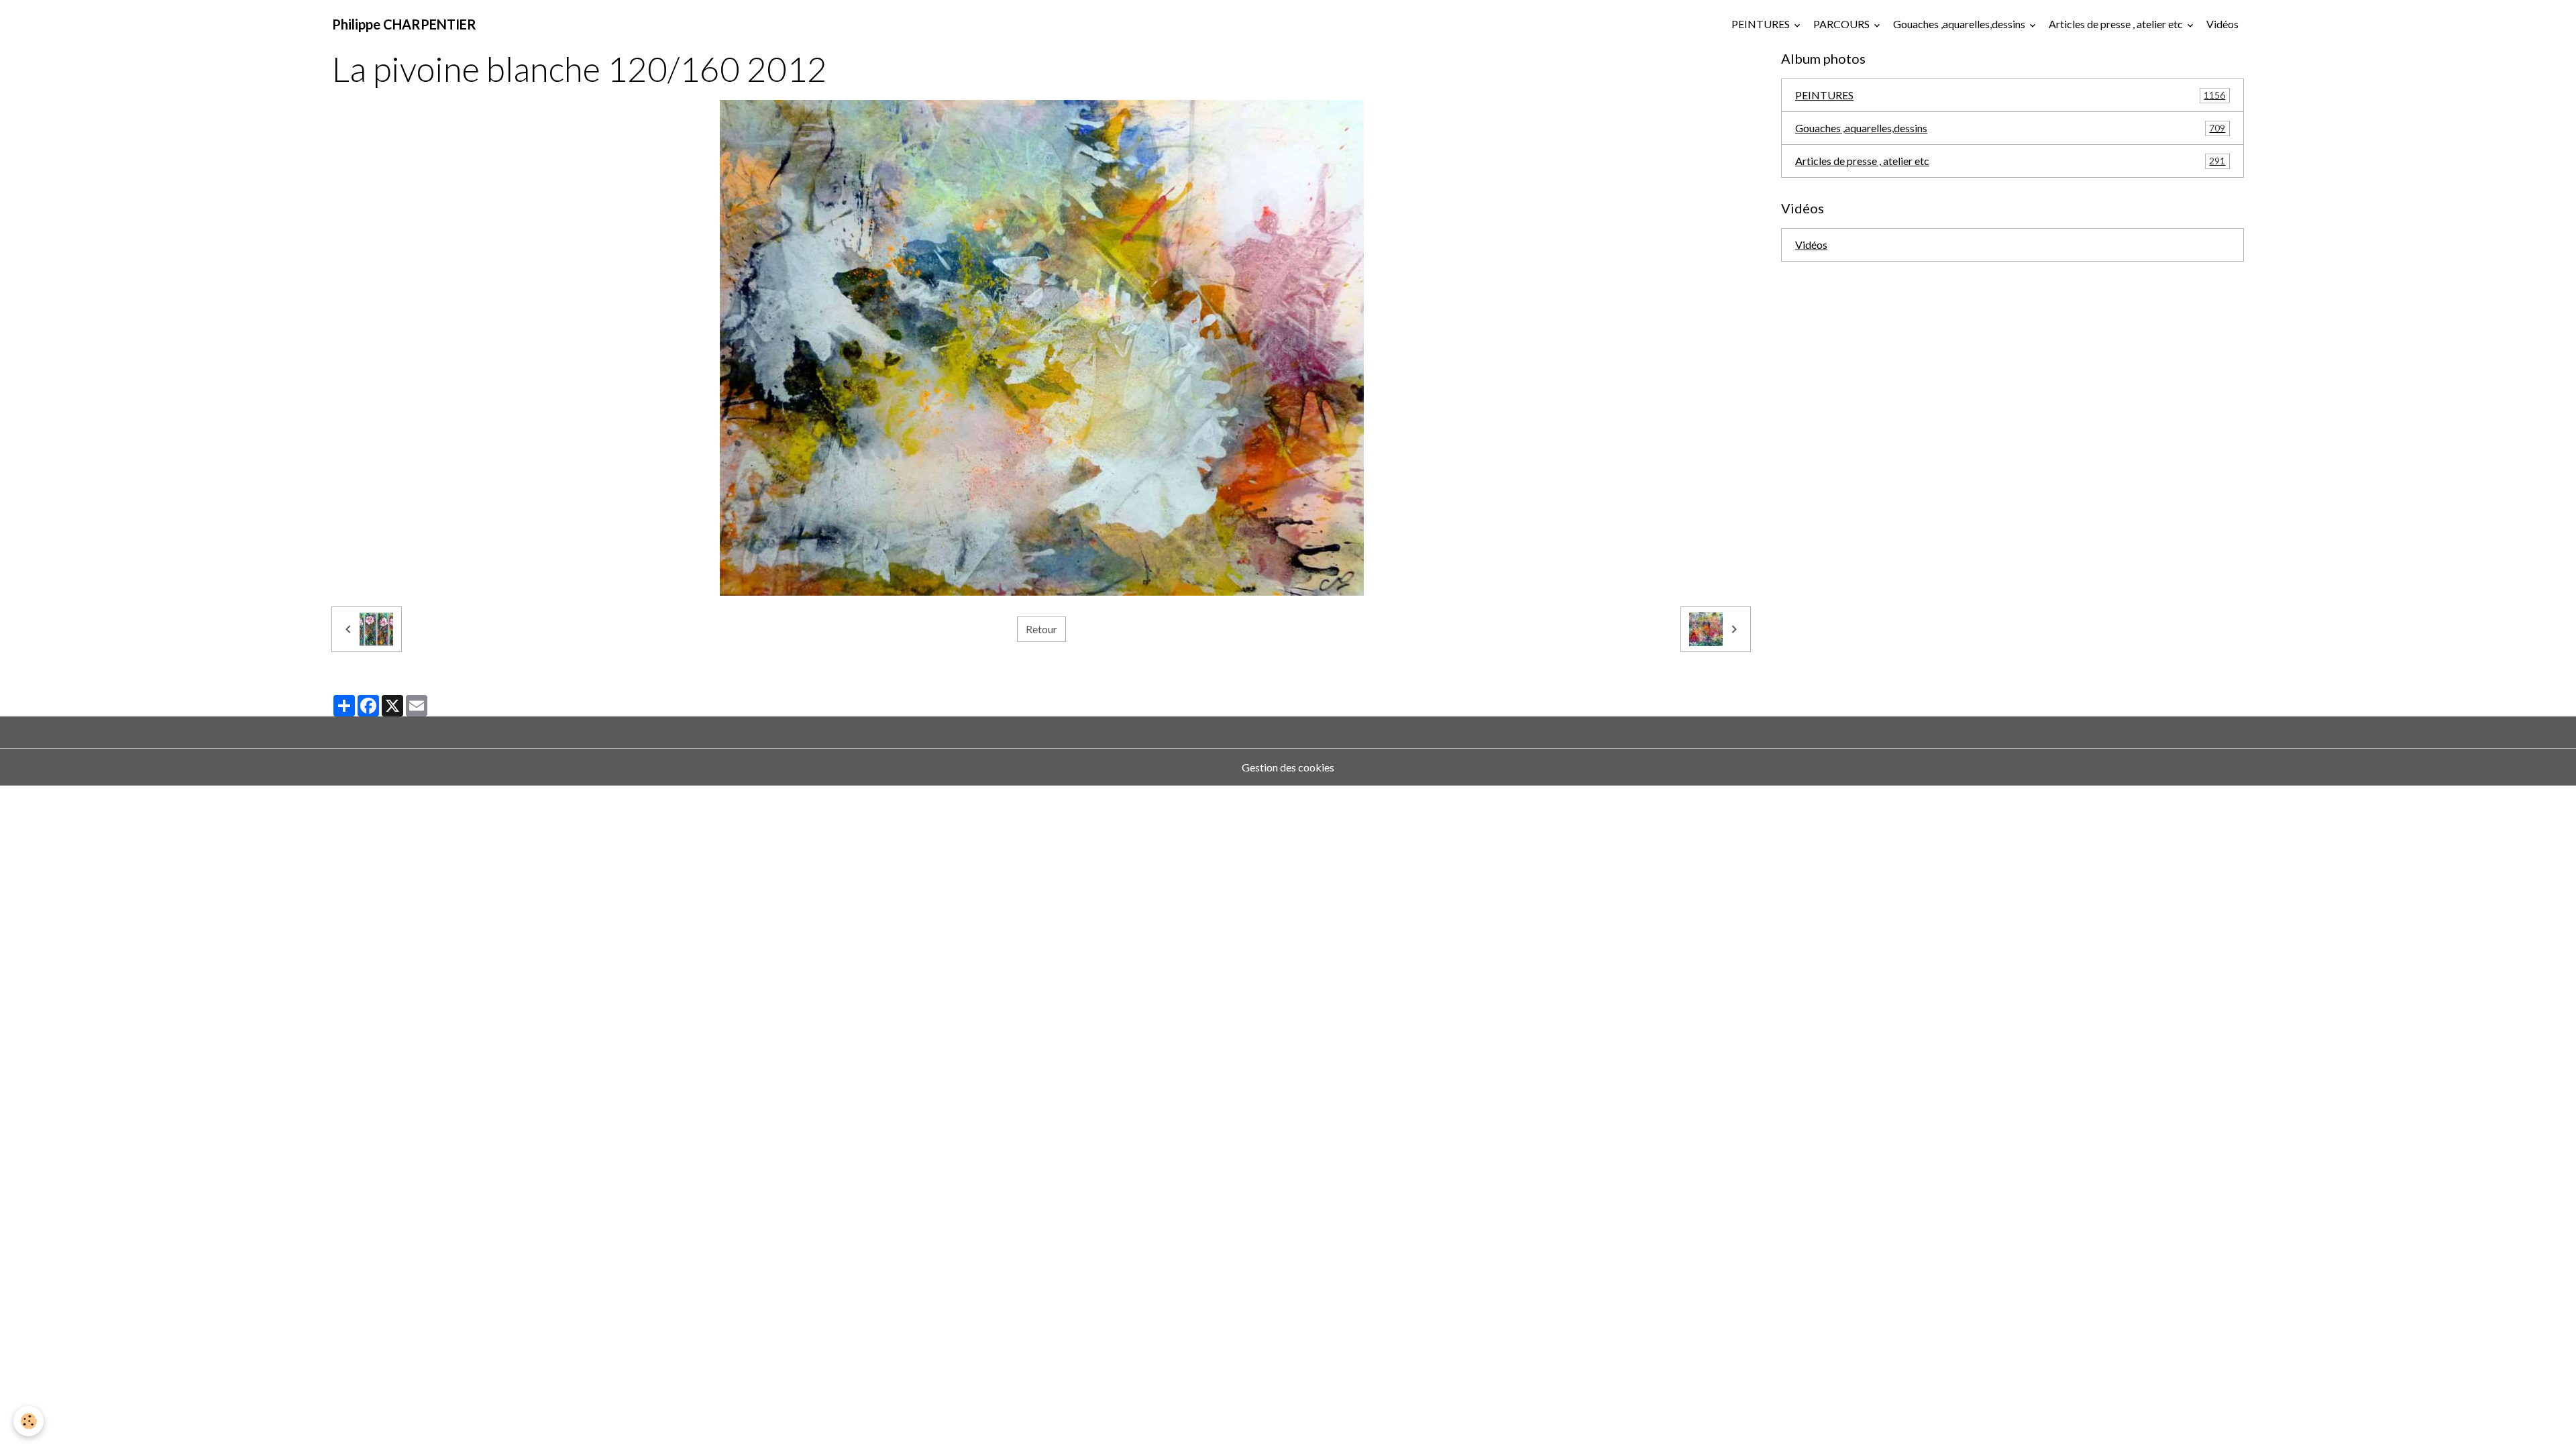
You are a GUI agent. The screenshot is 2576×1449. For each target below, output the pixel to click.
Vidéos (2222, 24)
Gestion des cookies (1288, 767)
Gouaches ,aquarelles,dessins (1960, 24)
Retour (1041, 629)
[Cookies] (29, 1421)
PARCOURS (1842, 24)
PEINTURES (1762, 24)
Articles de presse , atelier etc (2117, 24)
